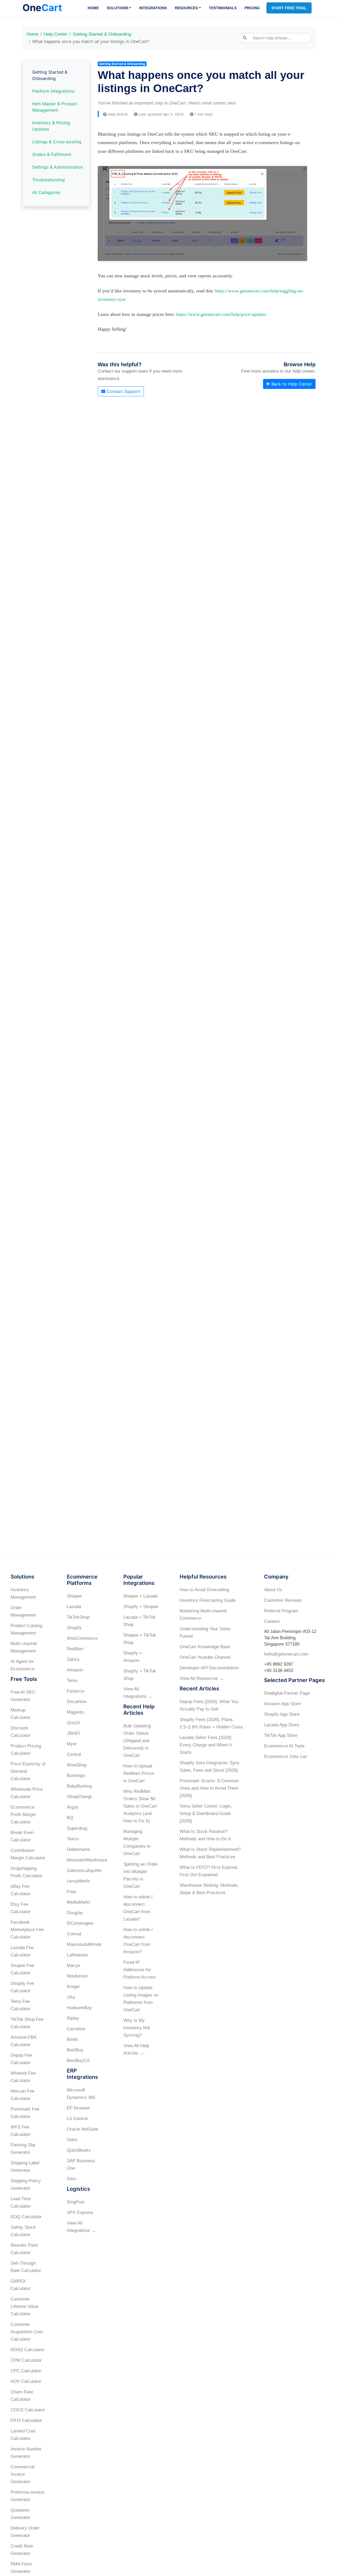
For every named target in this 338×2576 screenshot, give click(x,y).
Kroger (73, 1987)
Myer (72, 1744)
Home (93, 8)
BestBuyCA (78, 2061)
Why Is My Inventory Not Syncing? (137, 2028)
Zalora (73, 1659)
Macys (73, 1966)
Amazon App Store (282, 1704)
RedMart (75, 1649)
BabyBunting (79, 1786)
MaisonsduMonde (84, 1944)
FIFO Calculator (26, 2420)
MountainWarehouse (87, 1860)
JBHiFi (73, 1733)
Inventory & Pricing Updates (51, 126)
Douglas (75, 1913)
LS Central (77, 2119)
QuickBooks (79, 2150)
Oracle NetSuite (83, 2129)
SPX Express (80, 2213)
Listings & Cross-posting (57, 142)
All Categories (46, 192)
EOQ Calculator (26, 2217)
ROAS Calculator (27, 2350)
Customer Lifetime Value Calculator (24, 2306)
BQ (70, 1818)
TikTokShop (78, 1617)
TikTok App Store (281, 1735)
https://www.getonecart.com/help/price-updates (221, 314)
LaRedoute (77, 1955)
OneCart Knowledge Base (205, 1647)
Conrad (74, 1934)
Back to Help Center (291, 384)
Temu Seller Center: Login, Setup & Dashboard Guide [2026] (206, 1814)
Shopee (74, 1596)
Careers (272, 1621)
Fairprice (76, 1691)
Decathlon (77, 1702)
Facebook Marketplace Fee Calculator (27, 1930)
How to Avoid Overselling (204, 1590)
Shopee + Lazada (140, 1596)
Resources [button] (186, 8)
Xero (71, 2179)
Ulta (71, 1997)
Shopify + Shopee (141, 1607)
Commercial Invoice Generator (22, 2474)
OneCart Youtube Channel (205, 1657)
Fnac (72, 1892)
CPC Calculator (26, 2371)
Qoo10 (73, 1723)
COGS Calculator (28, 2410)
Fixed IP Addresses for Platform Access (140, 1970)
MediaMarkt (78, 1902)
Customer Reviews (283, 1600)
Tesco (73, 1839)
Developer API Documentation (209, 1668)
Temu (72, 1681)
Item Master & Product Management (55, 107)
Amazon (75, 1670)
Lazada (74, 1607)
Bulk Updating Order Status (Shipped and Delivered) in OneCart (137, 1741)
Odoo (72, 2140)
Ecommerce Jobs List (286, 1757)
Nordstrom (77, 1976)
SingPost (76, 2202)
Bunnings (76, 1776)
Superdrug (77, 1828)
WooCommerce (82, 1638)
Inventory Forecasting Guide (208, 1600)
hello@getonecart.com (286, 1654)
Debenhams (79, 1849)
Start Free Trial (289, 8)
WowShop (77, 1765)
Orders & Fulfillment (52, 154)
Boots (72, 2039)
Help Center (56, 34)
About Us (273, 1590)
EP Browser (79, 2108)
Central (74, 1754)
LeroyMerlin (78, 1881)
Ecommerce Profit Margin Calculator (23, 1815)
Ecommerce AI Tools (284, 1746)
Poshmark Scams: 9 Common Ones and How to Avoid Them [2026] (209, 1788)
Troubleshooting (48, 180)
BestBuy (75, 2050)
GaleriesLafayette (84, 1871)
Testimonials (223, 8)
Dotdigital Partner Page (287, 1693)
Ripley (73, 2018)
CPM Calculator (26, 2360)
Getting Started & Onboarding (102, 34)
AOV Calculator (26, 2381)
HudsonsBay (79, 2008)
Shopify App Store (282, 1714)
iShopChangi (79, 1797)
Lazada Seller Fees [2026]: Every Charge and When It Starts (206, 1745)
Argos (73, 1807)
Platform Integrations (53, 91)
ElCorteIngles (80, 1923)
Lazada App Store (281, 1725)
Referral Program (281, 1611)
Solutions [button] (118, 8)
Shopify (74, 1628)
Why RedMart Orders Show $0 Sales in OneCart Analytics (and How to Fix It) (140, 1806)
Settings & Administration (58, 167)
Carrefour (76, 2029)
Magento (75, 1712)
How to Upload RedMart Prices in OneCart (139, 1773)
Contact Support (123, 391)
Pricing (252, 8)
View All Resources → (202, 1678)
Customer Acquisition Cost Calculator (27, 2332)
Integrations (153, 8)
